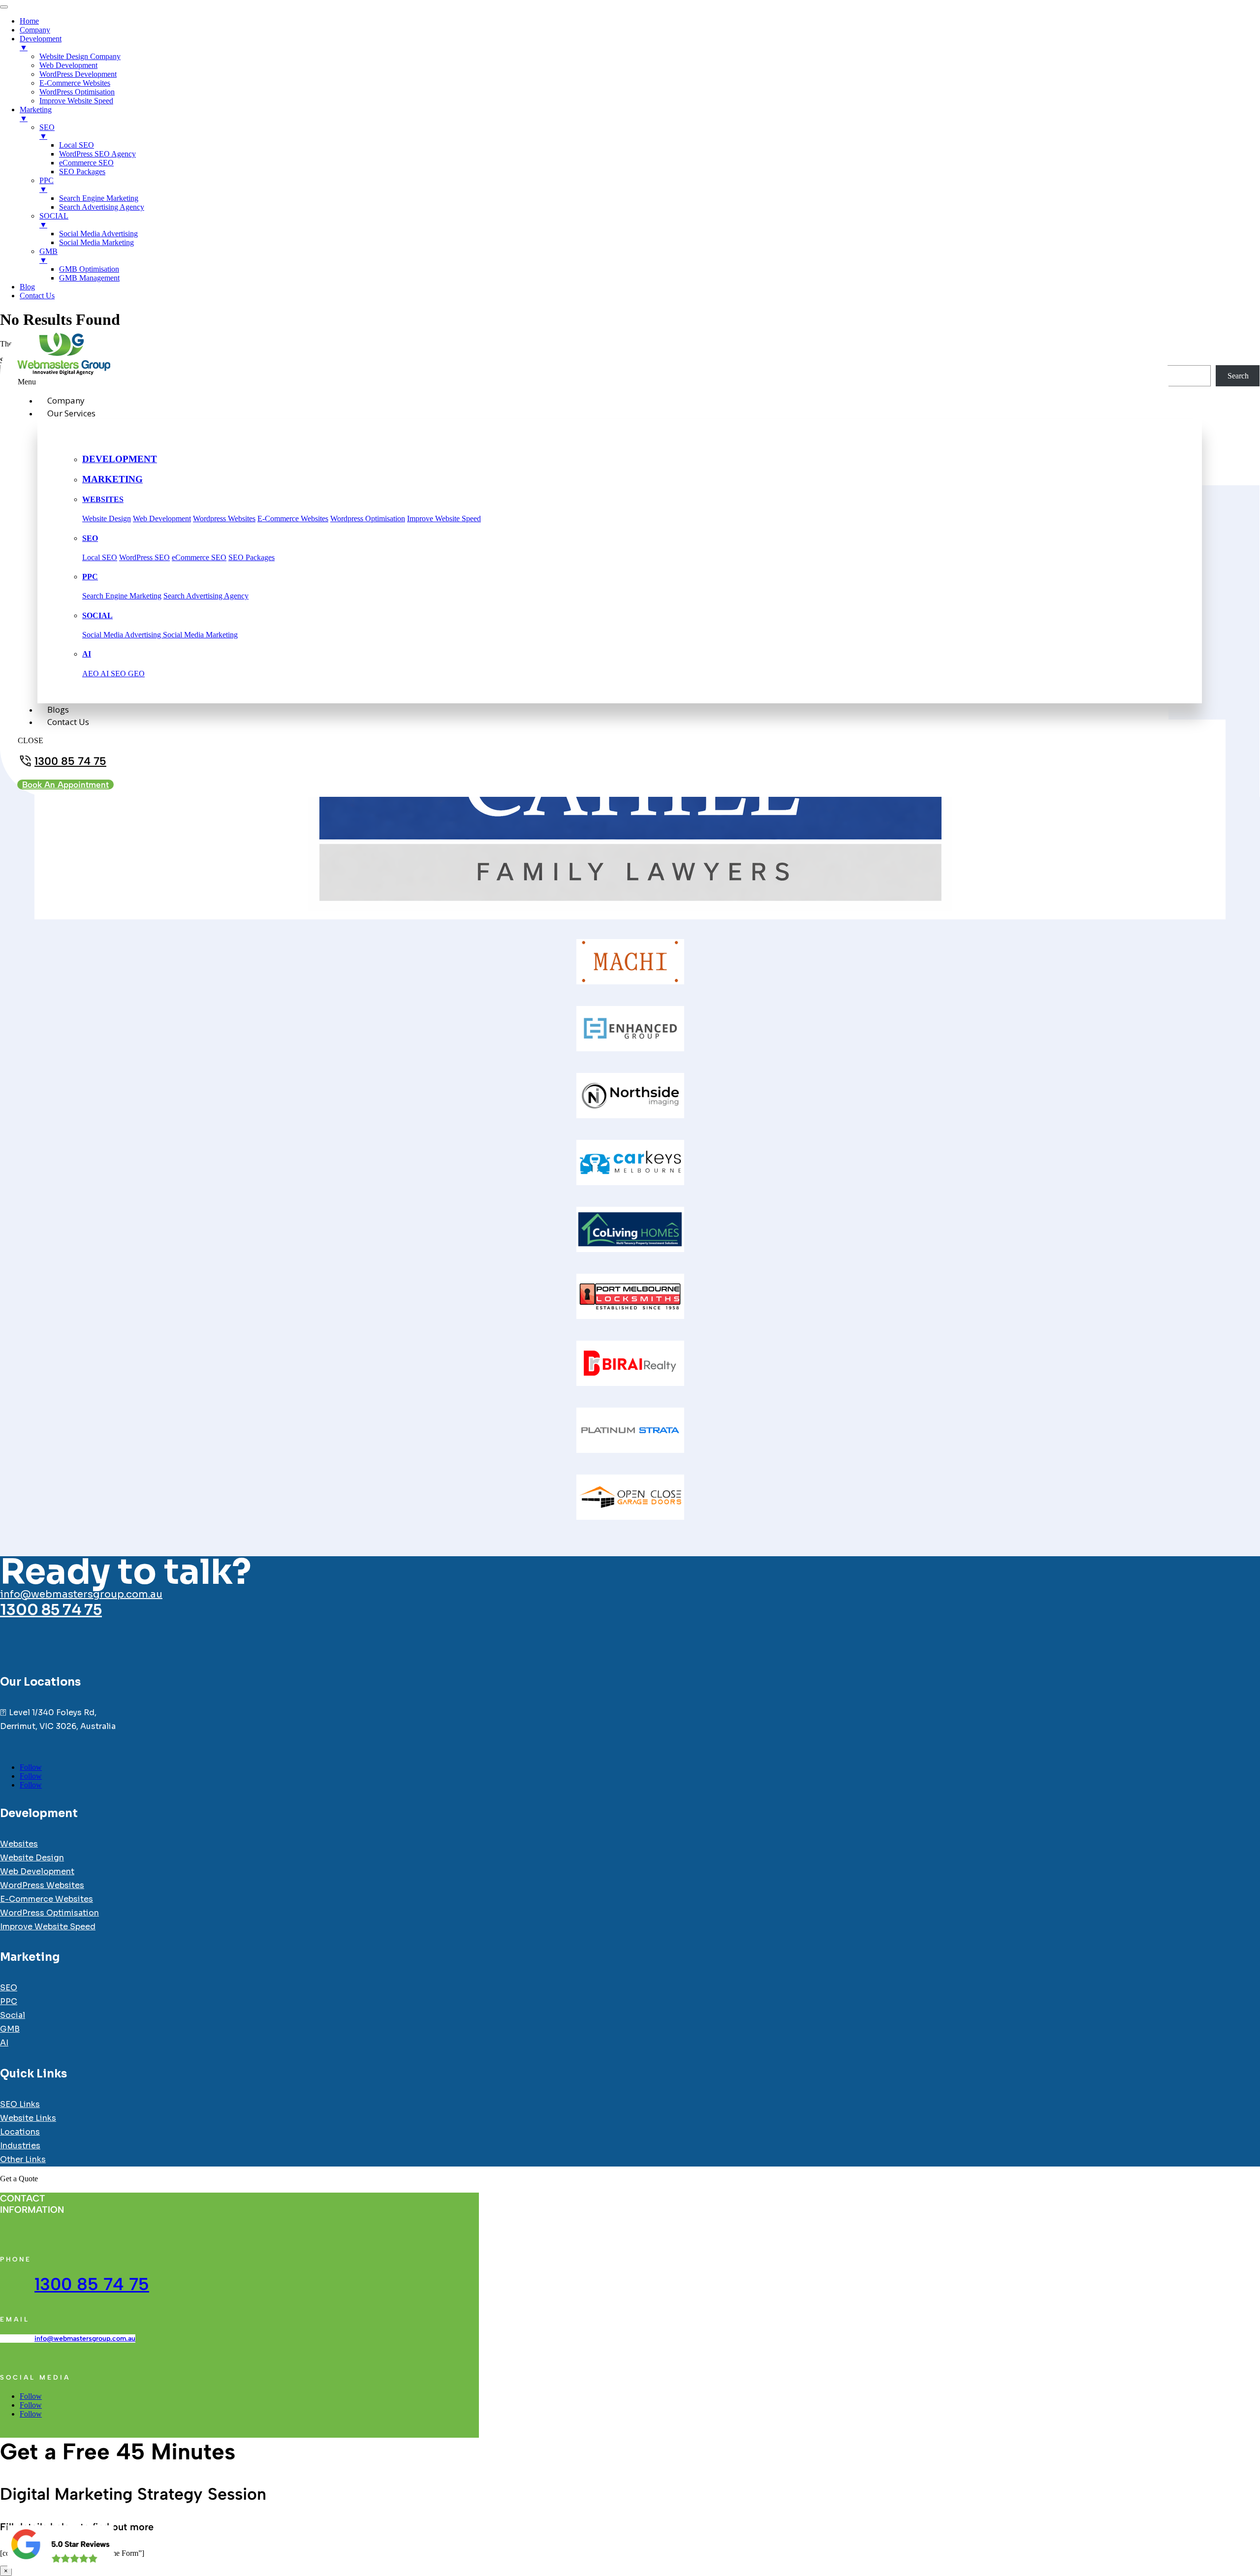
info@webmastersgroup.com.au (81, 1594)
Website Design (107, 518)
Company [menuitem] (35, 30)
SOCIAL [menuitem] (54, 220)
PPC (90, 577)
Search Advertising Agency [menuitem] (102, 207)
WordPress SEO (144, 557)
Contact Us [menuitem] (37, 296)
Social (13, 2015)
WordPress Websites (42, 1885)
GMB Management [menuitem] (89, 278)
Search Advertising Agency (206, 596)
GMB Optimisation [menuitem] (89, 269)
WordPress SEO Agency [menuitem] (97, 154)
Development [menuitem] (41, 43)
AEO (91, 674)
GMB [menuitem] (48, 256)
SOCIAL (97, 615)
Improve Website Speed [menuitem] (76, 101)
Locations (20, 2132)
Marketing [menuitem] (36, 114)
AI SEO (114, 674)
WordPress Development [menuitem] (78, 74)
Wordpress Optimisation (368, 518)
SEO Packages (252, 557)
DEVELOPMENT (120, 459)
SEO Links (20, 2104)
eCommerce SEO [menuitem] (86, 163)
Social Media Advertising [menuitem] (98, 234)
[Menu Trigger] (4, 7)
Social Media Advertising (123, 635)
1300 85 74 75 (70, 761)
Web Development (162, 518)
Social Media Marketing (200, 635)
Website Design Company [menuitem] (80, 56)
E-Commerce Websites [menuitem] (75, 83)
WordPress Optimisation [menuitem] (77, 92)
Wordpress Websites (224, 518)
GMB (10, 2029)
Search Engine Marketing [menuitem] (99, 198)
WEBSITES (103, 499)
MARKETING (112, 479)
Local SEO (100, 557)
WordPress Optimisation (49, 1913)
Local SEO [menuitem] (77, 145)
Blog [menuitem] (27, 287)
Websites (19, 1844)
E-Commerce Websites (293, 518)
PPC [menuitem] (47, 185)
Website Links (28, 2118)
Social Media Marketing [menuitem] (96, 242)
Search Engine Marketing (122, 596)
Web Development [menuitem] (68, 65)
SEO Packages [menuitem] (82, 172)
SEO (90, 538)
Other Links (23, 2159)
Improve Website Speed (444, 518)
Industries (20, 2146)
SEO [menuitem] (47, 132)
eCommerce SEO (199, 557)
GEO (136, 674)
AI (87, 654)
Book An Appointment (65, 785)
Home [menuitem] (29, 21)
